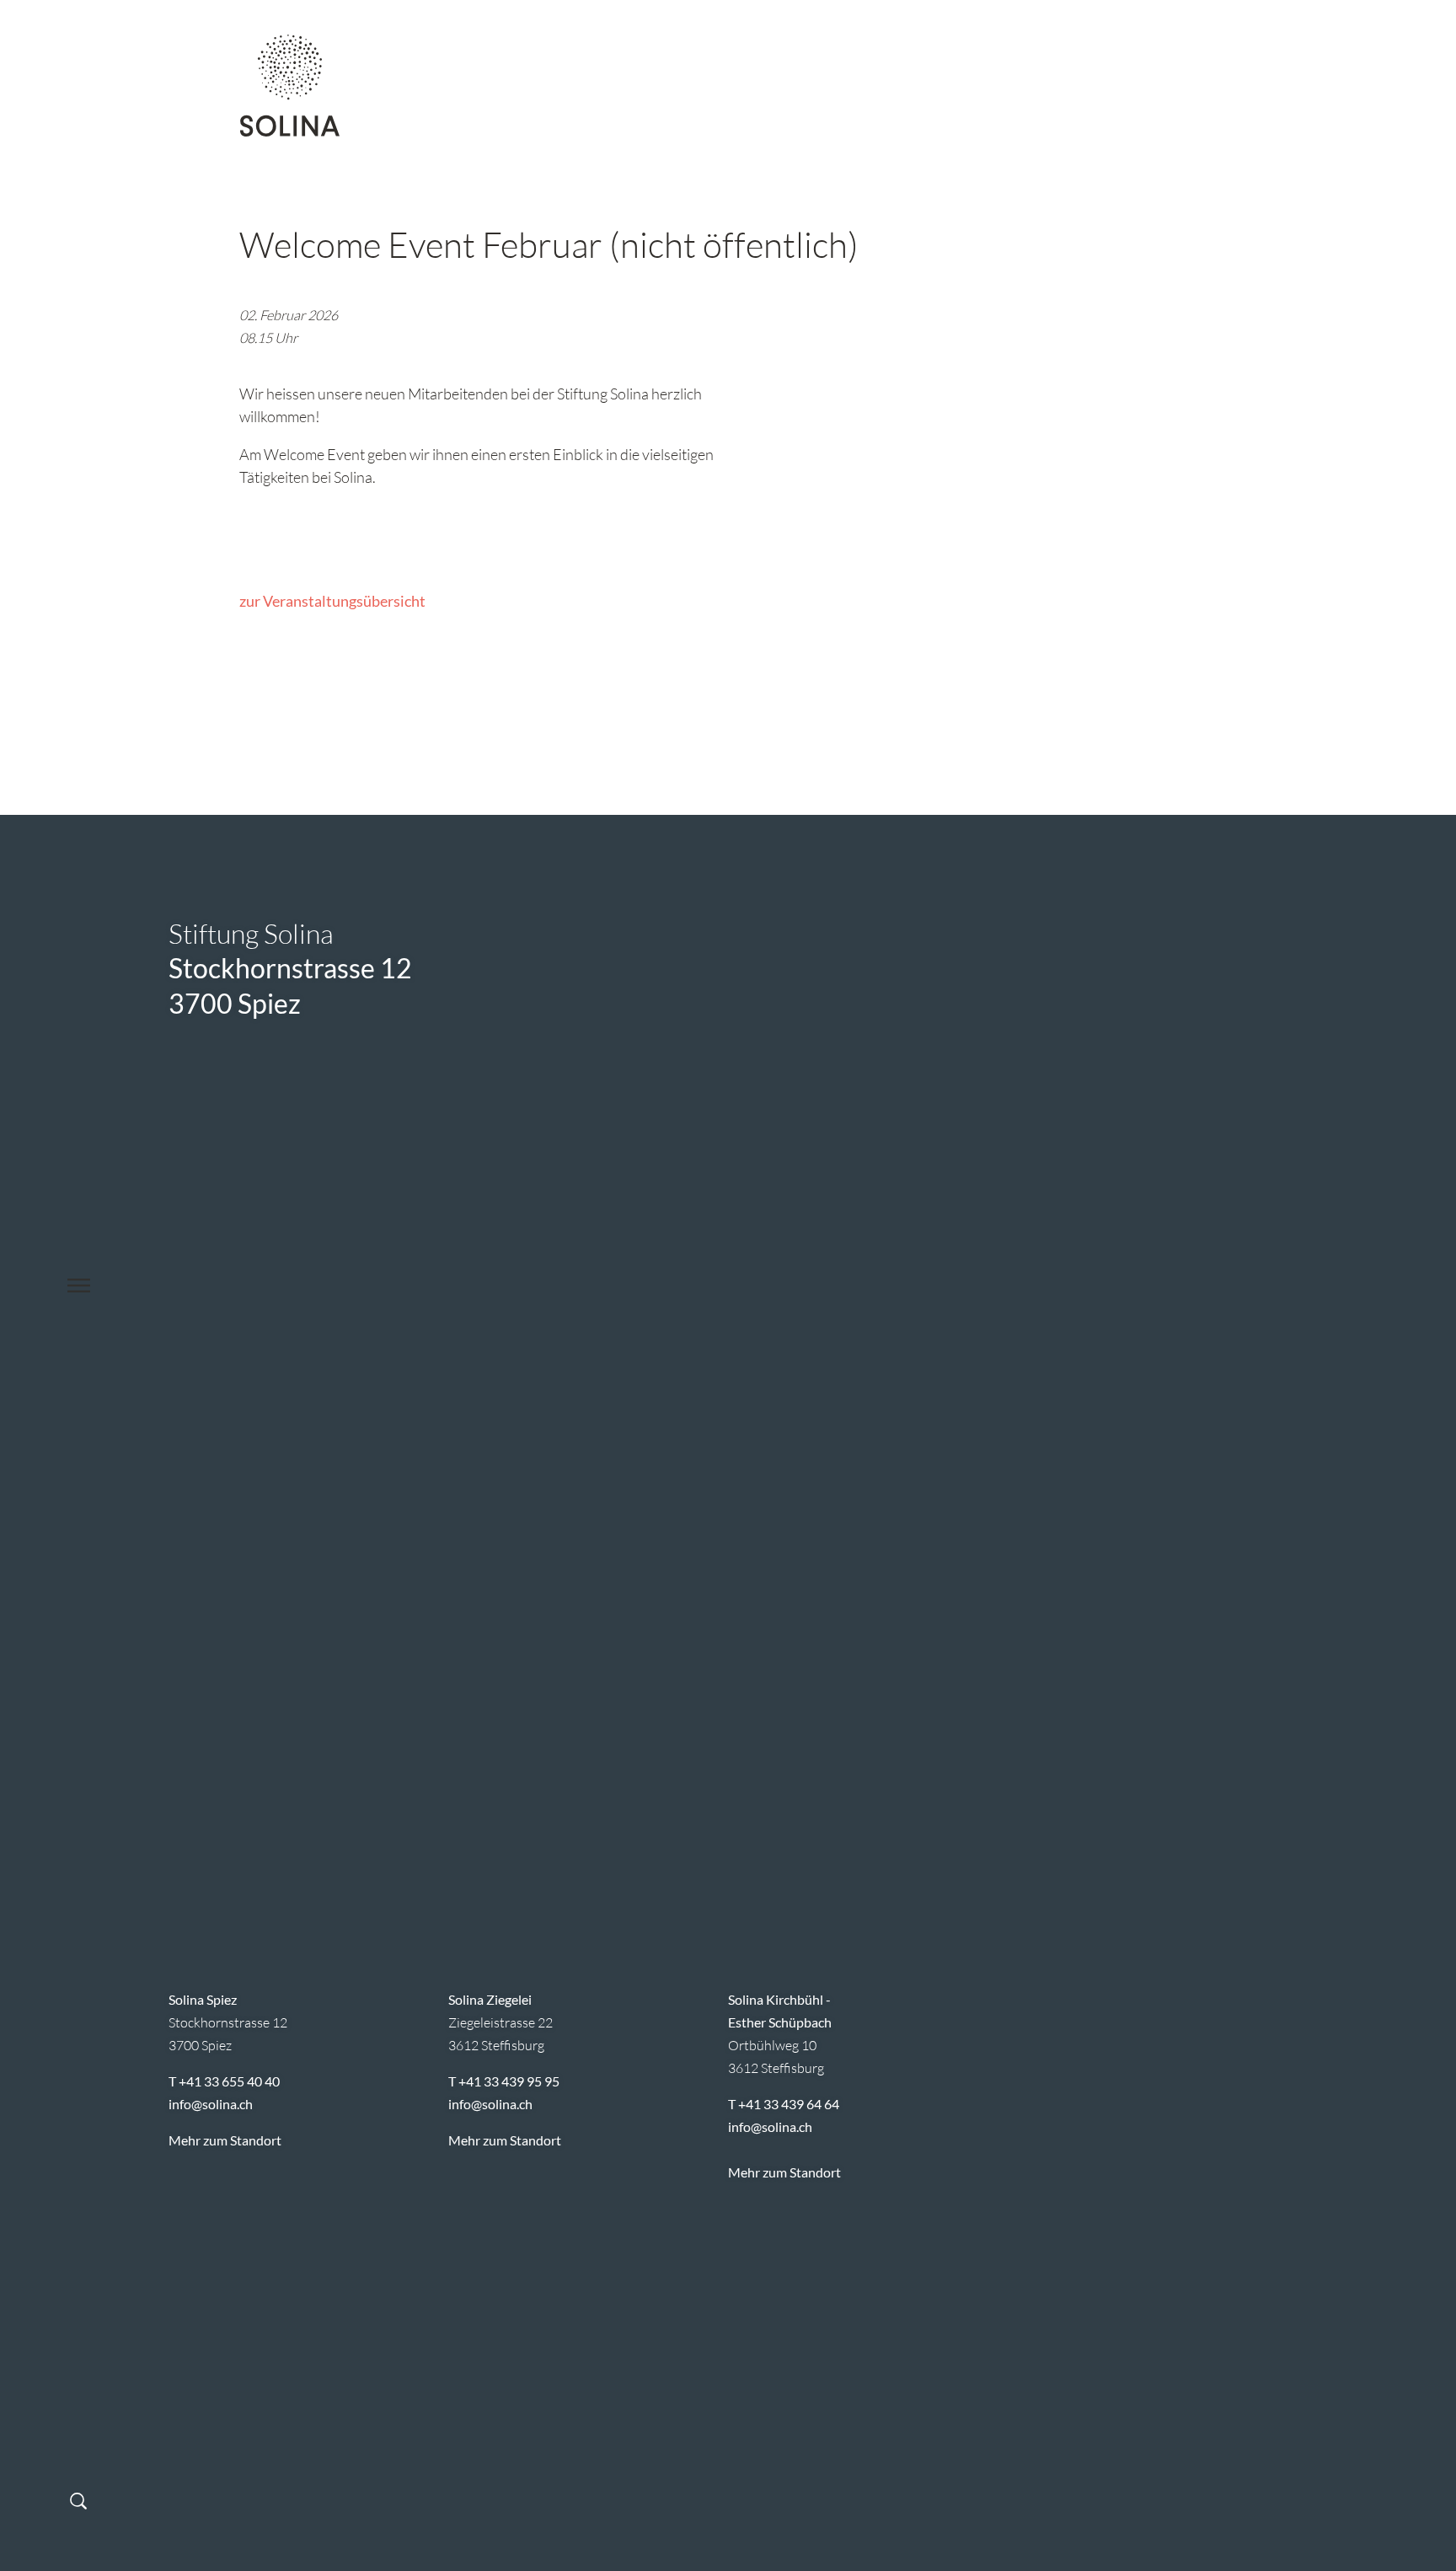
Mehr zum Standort (225, 2140)
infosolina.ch (211, 2104)
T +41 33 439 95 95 (504, 2081)
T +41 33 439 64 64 (784, 2104)
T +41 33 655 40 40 (224, 2081)
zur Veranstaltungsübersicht (332, 601)
